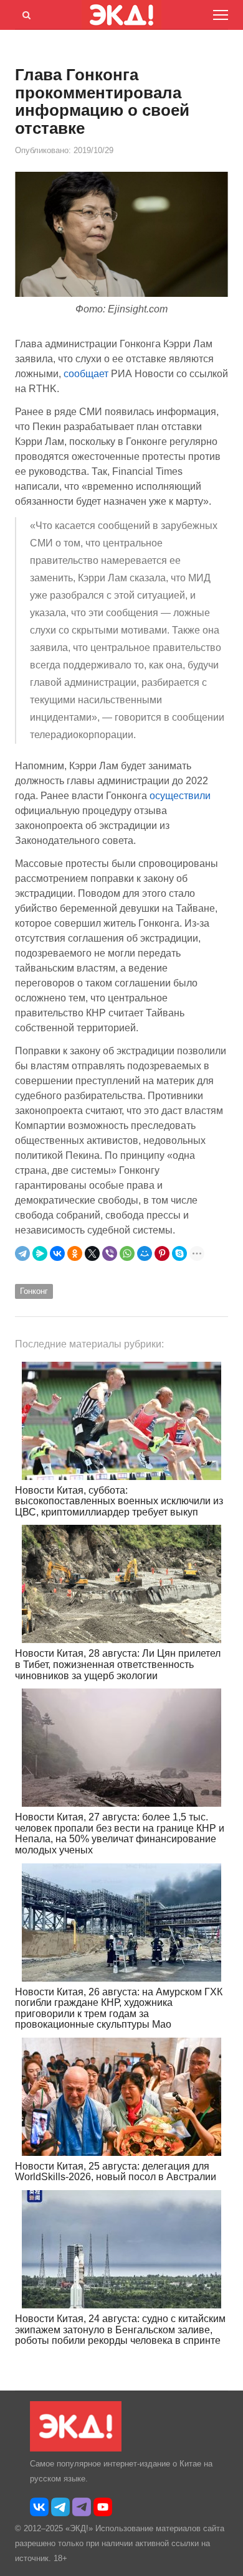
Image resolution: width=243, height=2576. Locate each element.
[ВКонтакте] (57, 1253)
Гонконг (34, 1291)
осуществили (180, 796)
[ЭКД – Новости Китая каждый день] (76, 2449)
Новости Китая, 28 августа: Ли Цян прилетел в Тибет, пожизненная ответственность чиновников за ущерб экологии (118, 1664)
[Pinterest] (162, 1253)
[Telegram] (22, 1253)
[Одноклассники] (75, 1253)
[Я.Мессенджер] (40, 1253)
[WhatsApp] (127, 1253)
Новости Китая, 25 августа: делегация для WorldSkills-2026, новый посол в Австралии (116, 2172)
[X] (92, 1253)
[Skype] (179, 1253)
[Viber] (110, 1253)
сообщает (87, 374)
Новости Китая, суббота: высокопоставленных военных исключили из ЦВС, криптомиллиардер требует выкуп (119, 1501)
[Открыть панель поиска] (24, 13)
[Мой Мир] (145, 1253)
